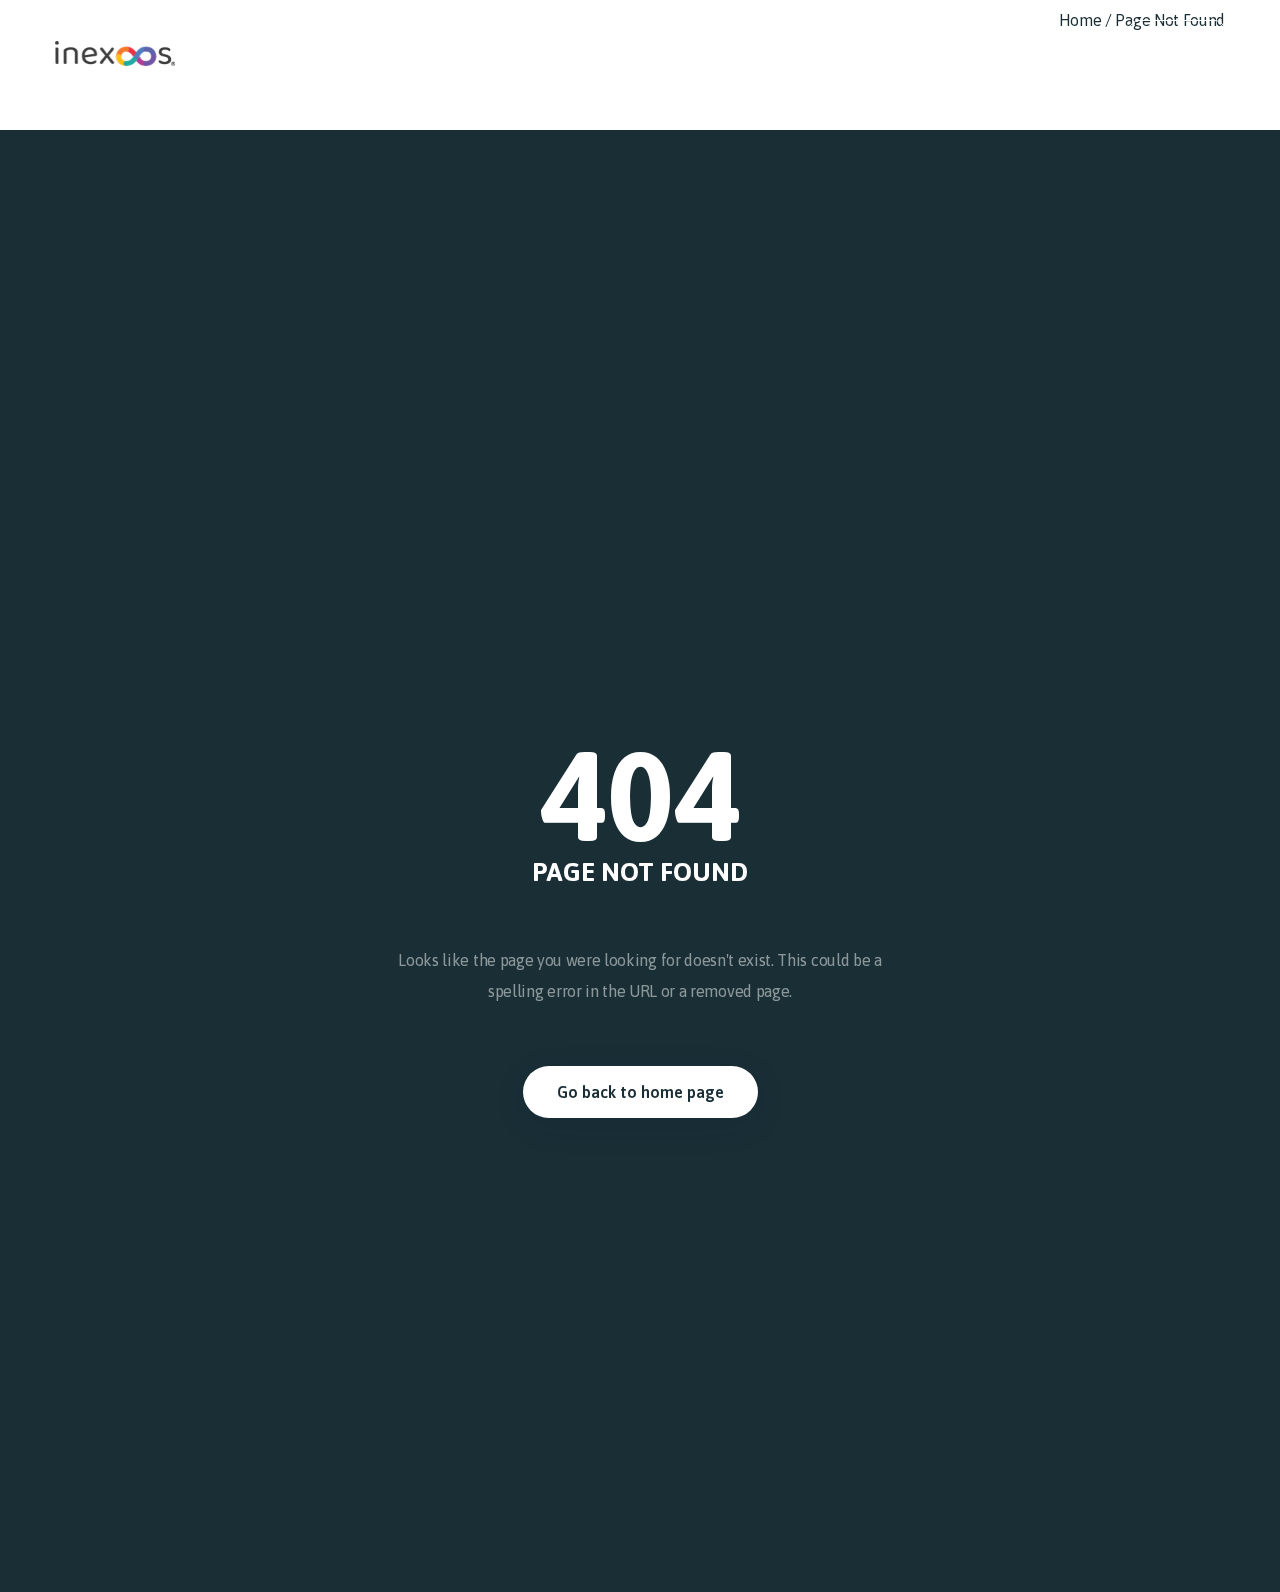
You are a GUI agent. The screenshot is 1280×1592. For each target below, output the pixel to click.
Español (1177, 35)
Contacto (1069, 35)
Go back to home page (640, 1092)
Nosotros (664, 35)
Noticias (985, 35)
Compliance (892, 35)
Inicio (590, 35)
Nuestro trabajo (772, 35)
